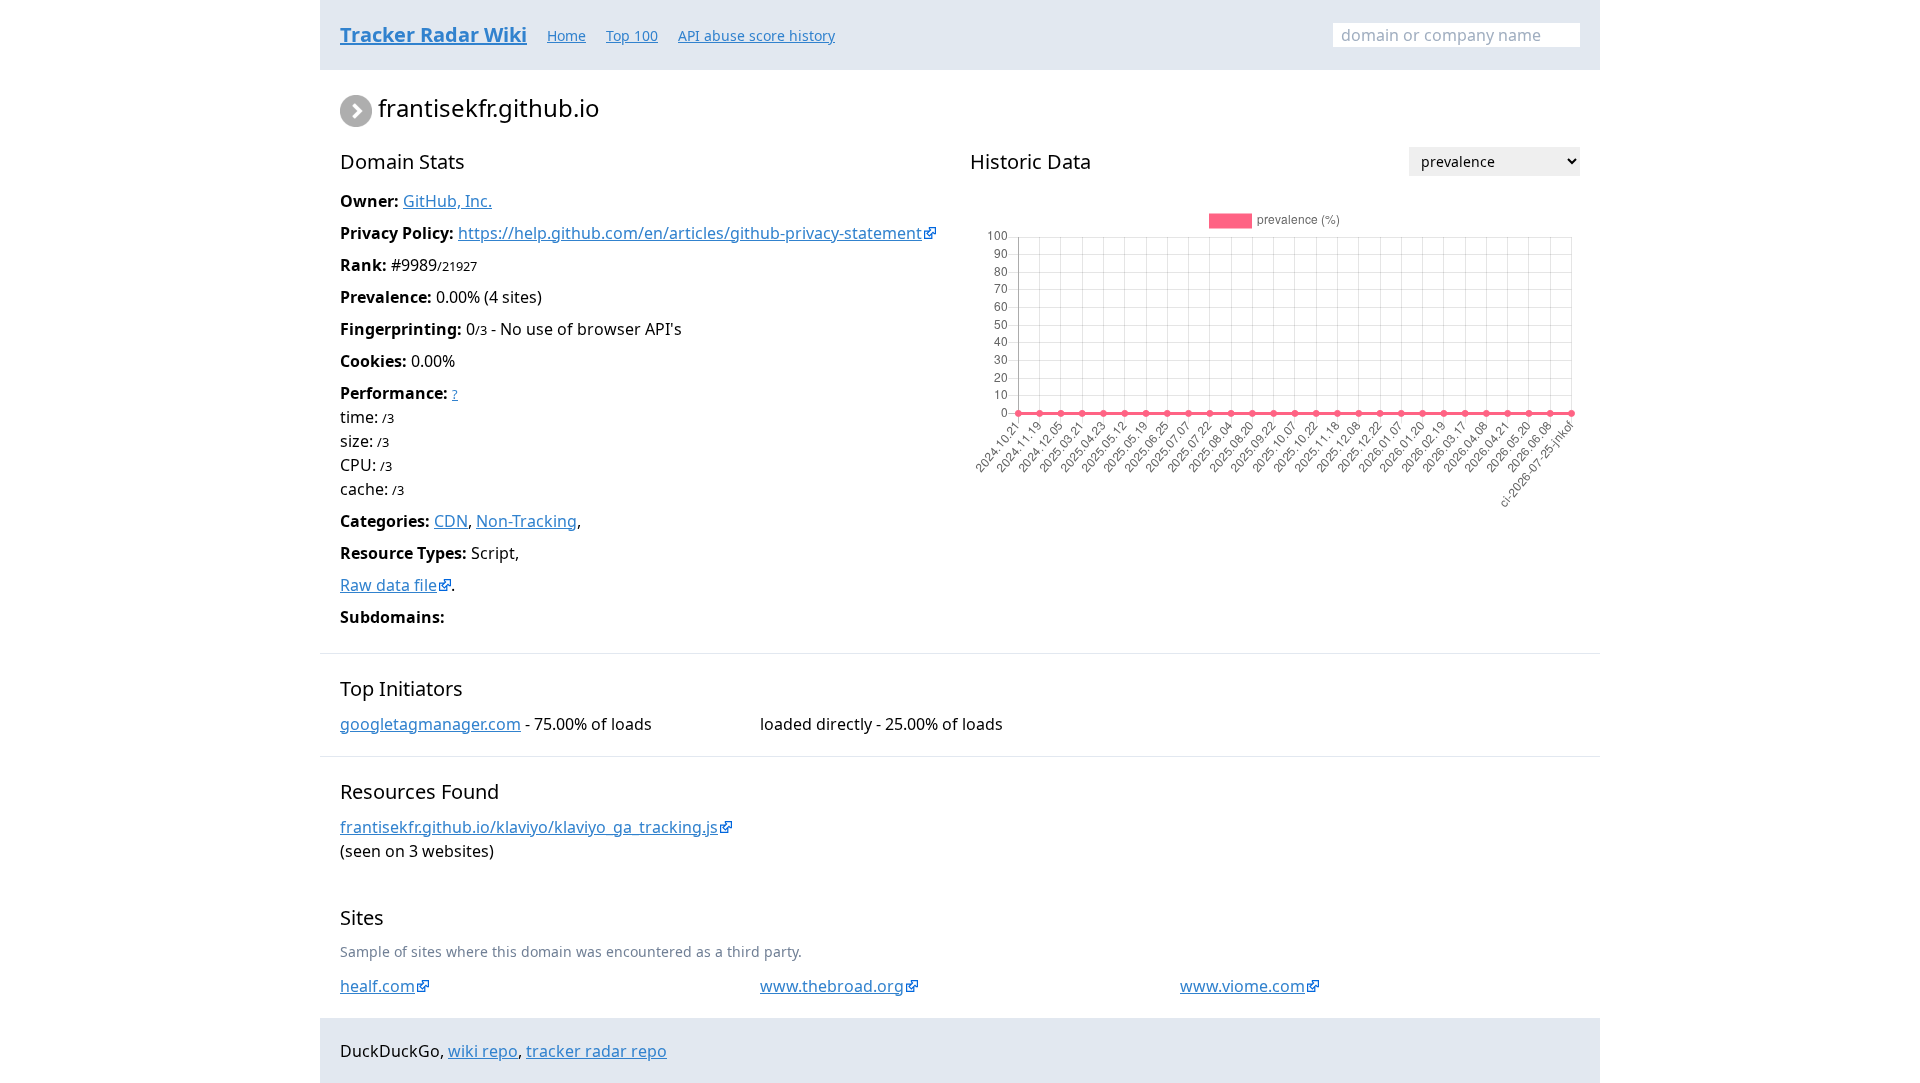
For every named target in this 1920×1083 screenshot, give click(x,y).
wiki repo (483, 1051)
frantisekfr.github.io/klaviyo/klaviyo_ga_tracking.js (529, 827)
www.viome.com (1242, 986)
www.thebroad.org (832, 986)
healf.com (377, 986)
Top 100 (632, 35)
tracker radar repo (596, 1051)
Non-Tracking (526, 521)
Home (566, 35)
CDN (451, 521)
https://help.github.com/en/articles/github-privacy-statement (690, 233)
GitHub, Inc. (447, 201)
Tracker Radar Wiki (433, 34)
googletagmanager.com (430, 724)
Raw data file (388, 585)
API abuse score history (756, 35)
